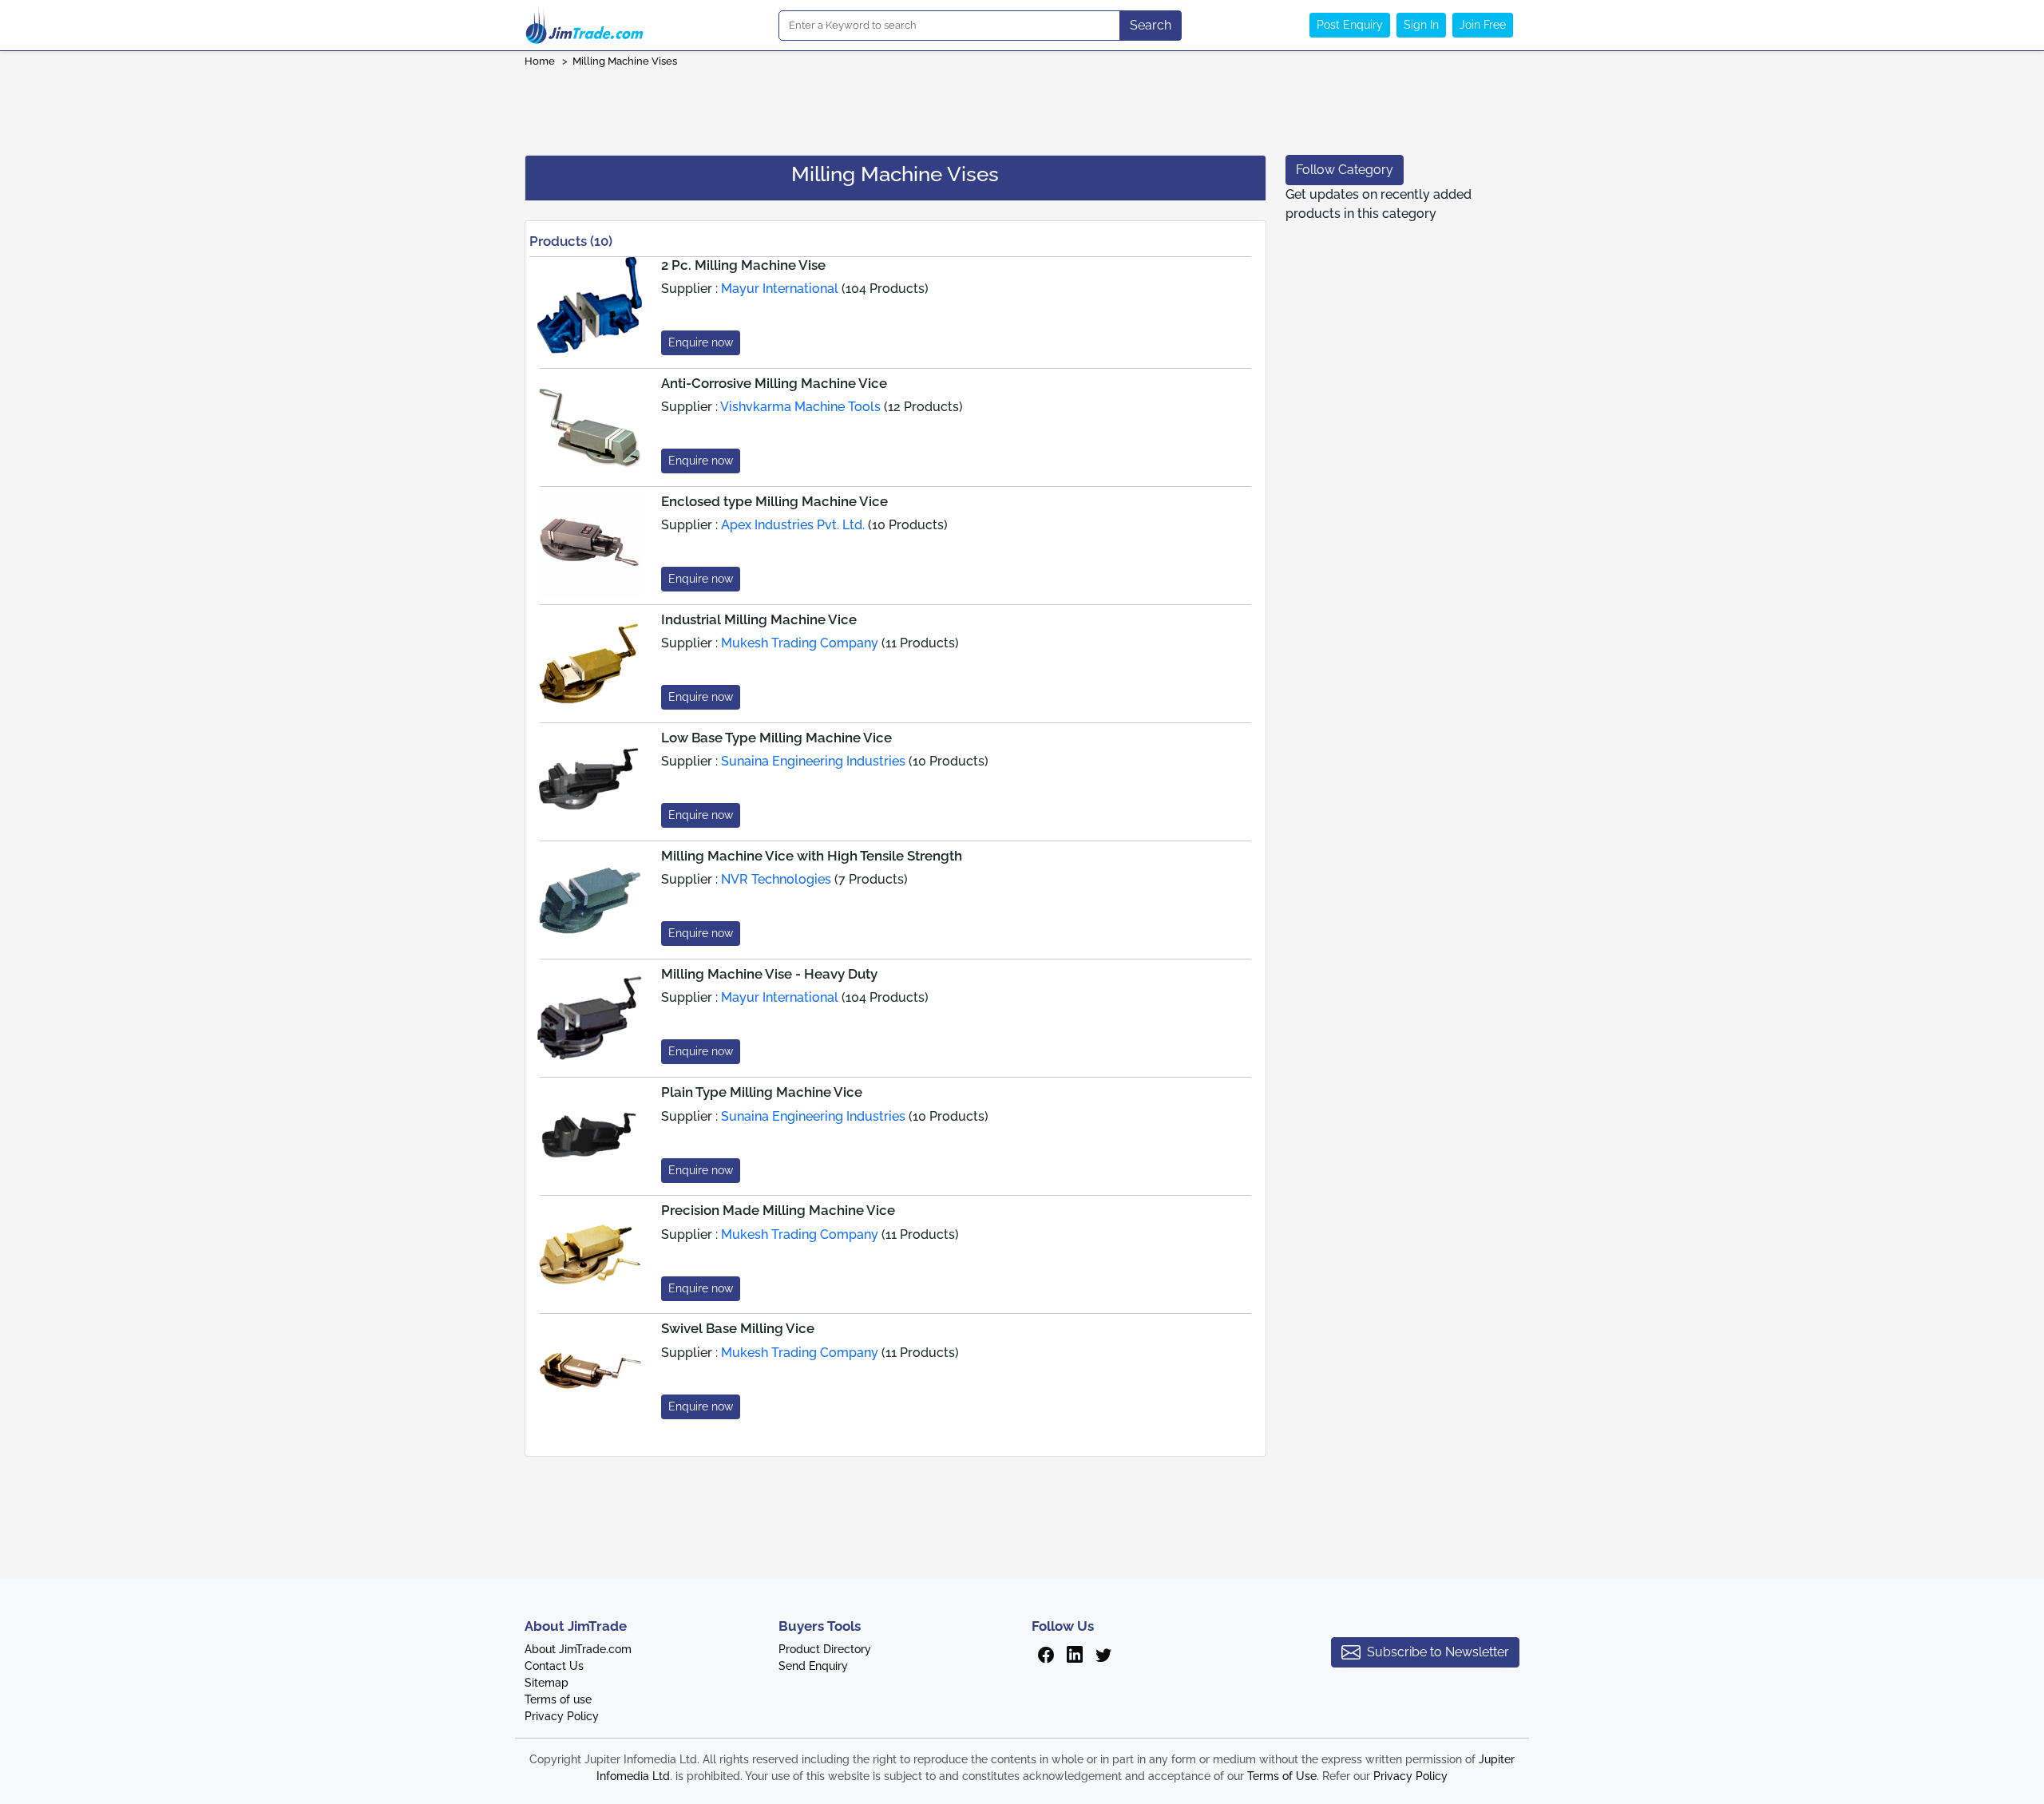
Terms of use (558, 1699)
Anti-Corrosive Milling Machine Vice (774, 383)
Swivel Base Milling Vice (738, 1328)
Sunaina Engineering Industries (813, 761)
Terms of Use (1282, 1776)
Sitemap (547, 1683)
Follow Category (1345, 170)
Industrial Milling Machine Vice (759, 619)
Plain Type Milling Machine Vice (762, 1092)
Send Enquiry (813, 1666)
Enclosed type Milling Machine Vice (774, 501)
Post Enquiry (1350, 25)
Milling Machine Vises (625, 61)
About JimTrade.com (578, 1649)
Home (540, 61)
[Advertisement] (1022, 106)
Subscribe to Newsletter (1438, 1652)
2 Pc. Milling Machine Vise (743, 265)
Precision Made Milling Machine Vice (778, 1210)
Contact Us (554, 1666)
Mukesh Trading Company (800, 643)
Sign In (1421, 25)
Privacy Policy (562, 1716)
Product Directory (825, 1649)
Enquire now (701, 342)
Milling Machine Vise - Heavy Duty (769, 974)
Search (1151, 25)
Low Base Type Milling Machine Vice (776, 738)
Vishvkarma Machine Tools (800, 407)
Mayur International (780, 289)
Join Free (1483, 25)
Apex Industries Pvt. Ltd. (793, 525)
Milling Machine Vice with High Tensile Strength (812, 856)
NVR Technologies (776, 879)
